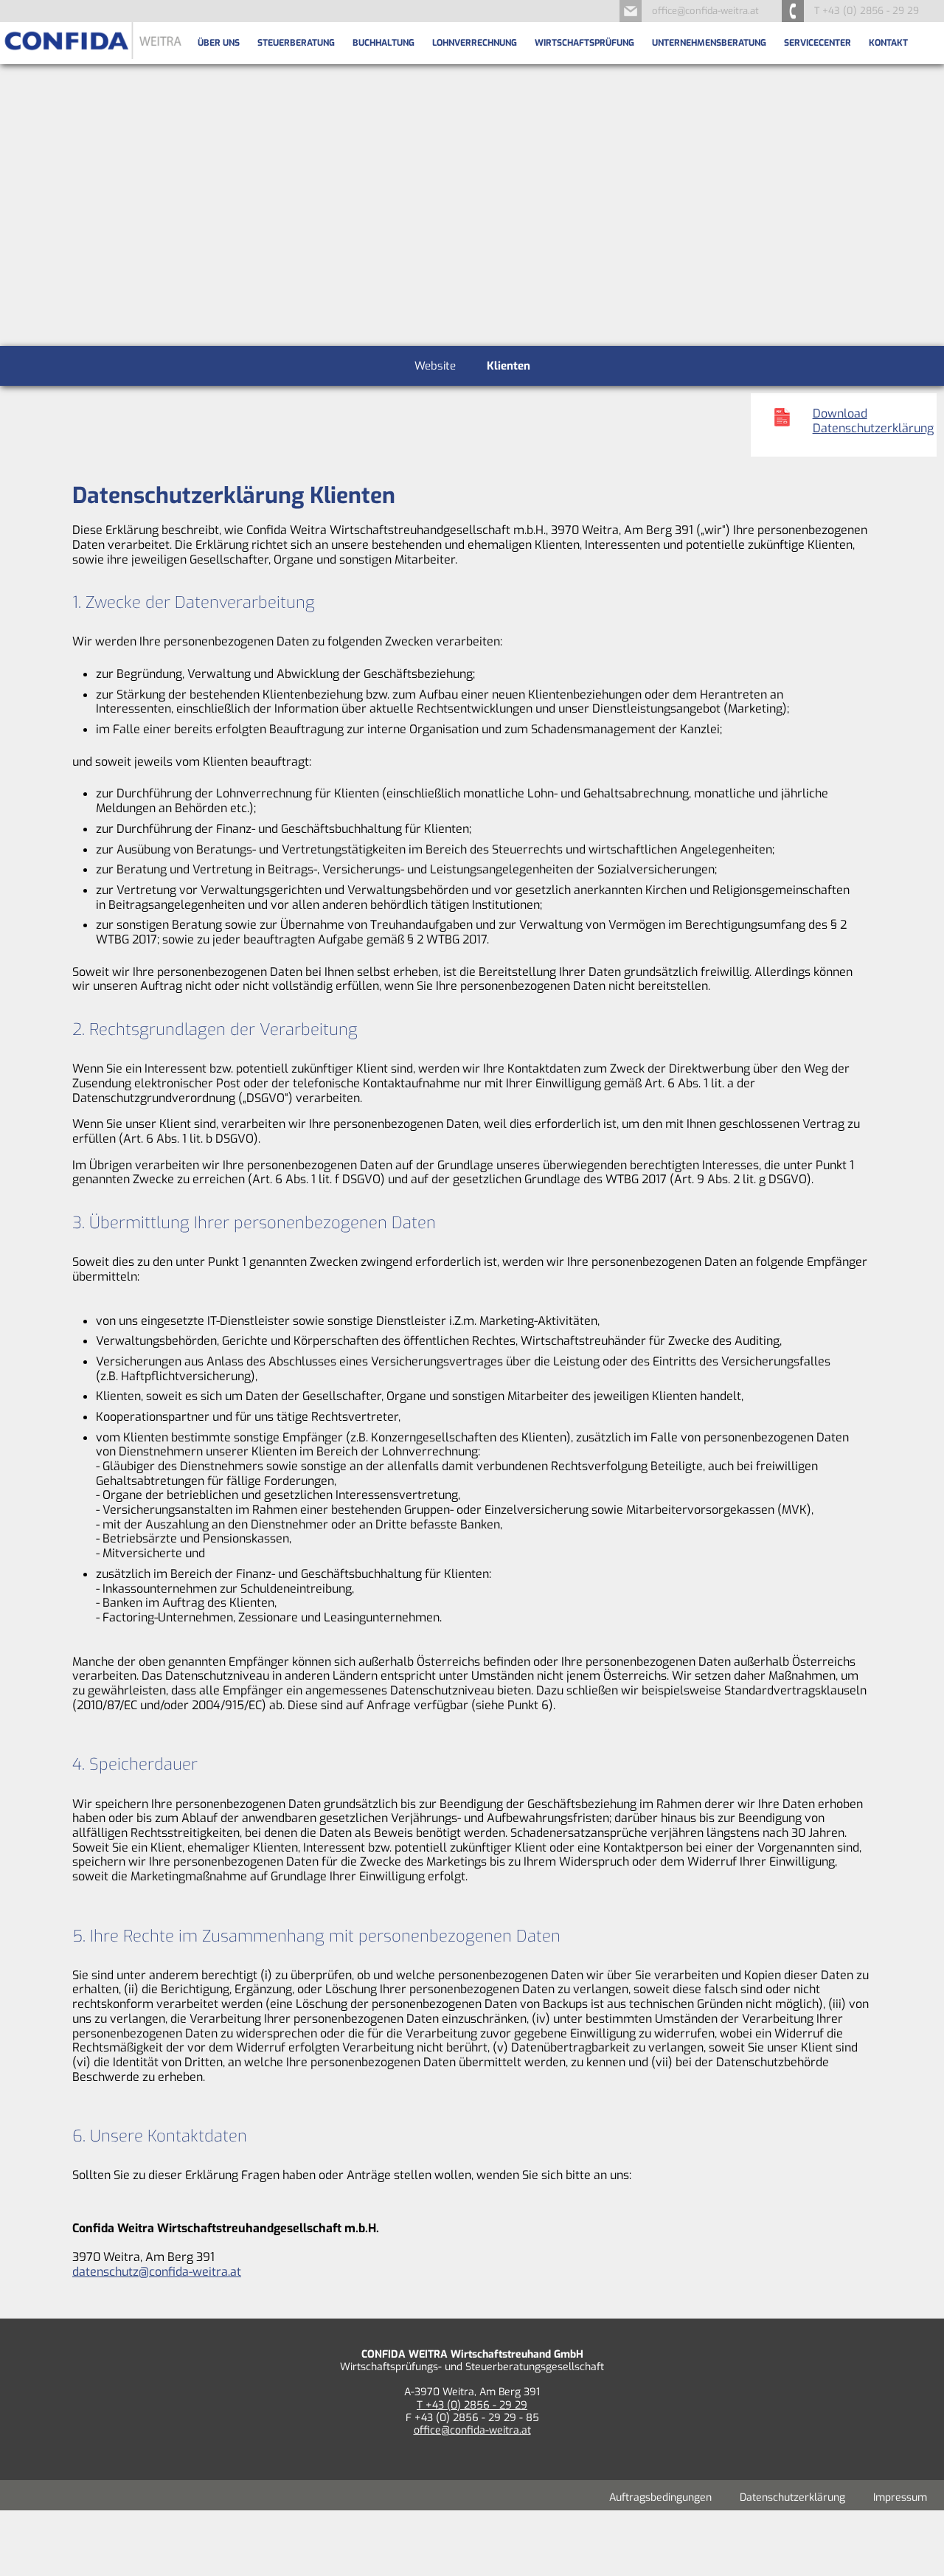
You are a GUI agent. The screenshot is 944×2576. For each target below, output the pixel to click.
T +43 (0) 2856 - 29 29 (472, 2405)
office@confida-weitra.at (705, 11)
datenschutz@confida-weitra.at (157, 2272)
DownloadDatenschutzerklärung (873, 421)
